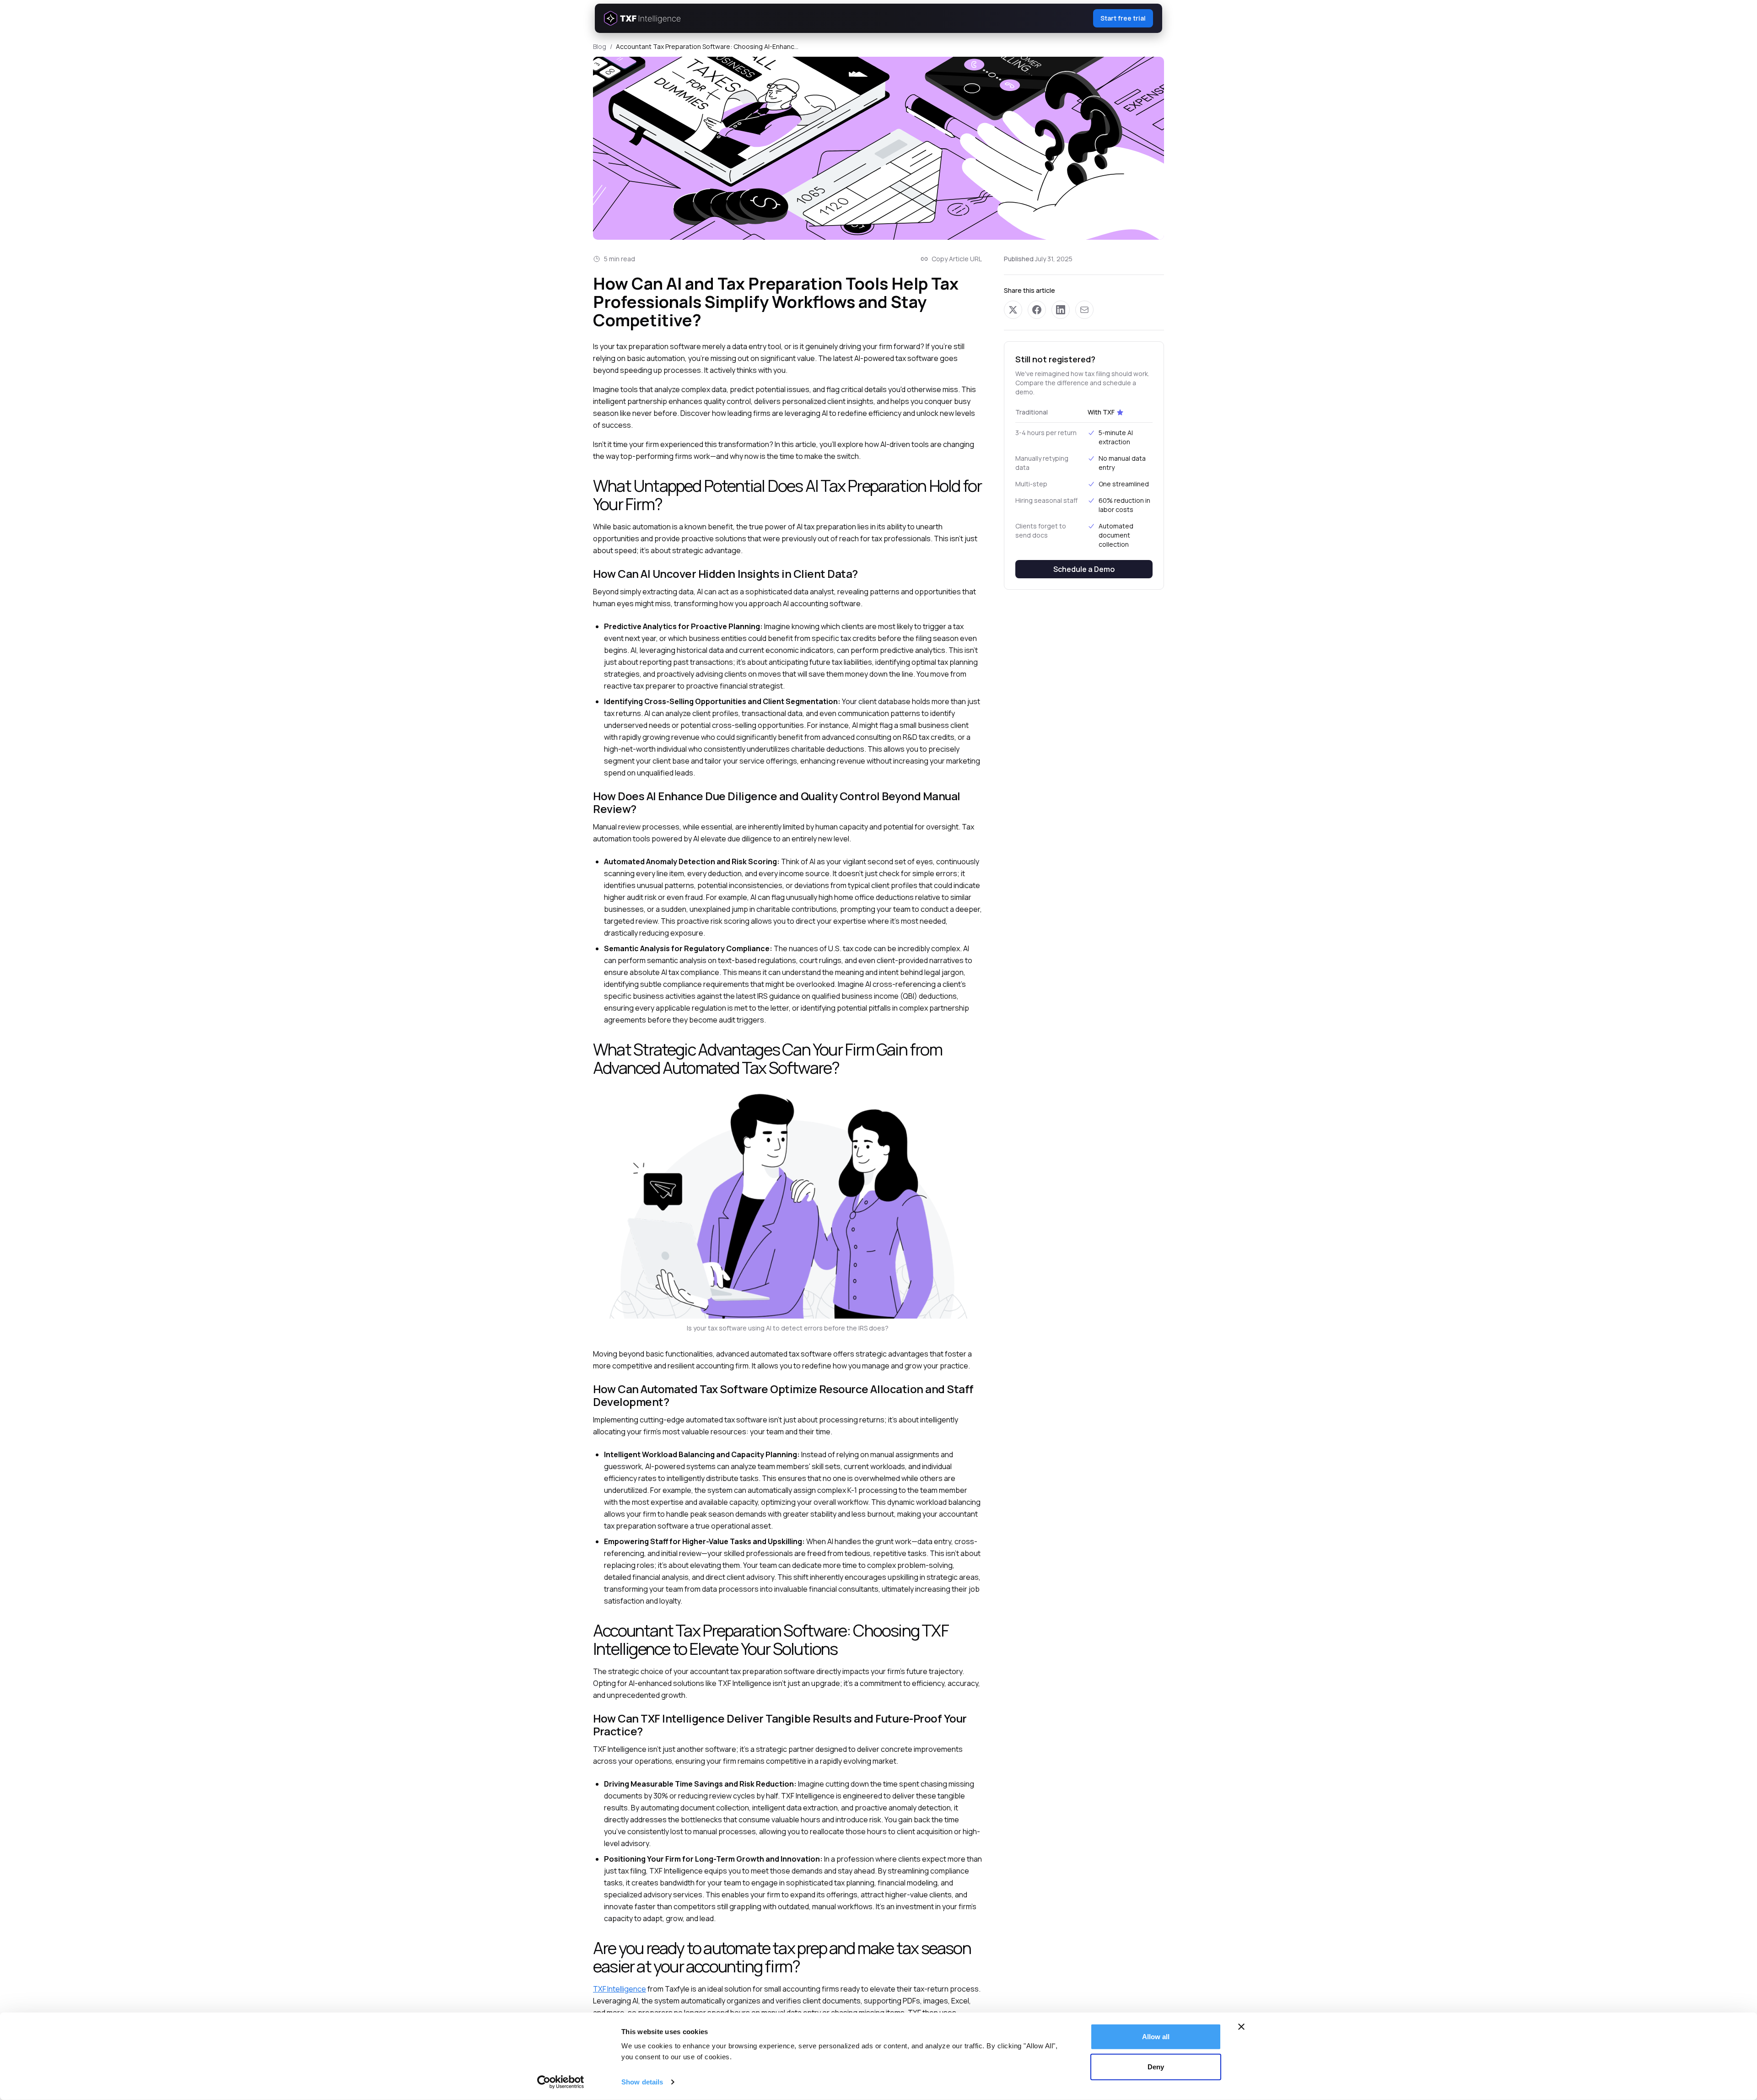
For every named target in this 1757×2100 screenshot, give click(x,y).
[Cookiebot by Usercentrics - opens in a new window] (561, 2082)
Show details (642, 2082)
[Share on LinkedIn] (1061, 310)
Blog (600, 46)
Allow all (1156, 2037)
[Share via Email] (1084, 310)
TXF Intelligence (620, 1989)
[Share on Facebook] (1037, 310)
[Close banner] (1241, 2027)
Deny (1156, 2066)
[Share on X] (1013, 310)
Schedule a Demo (1084, 569)
